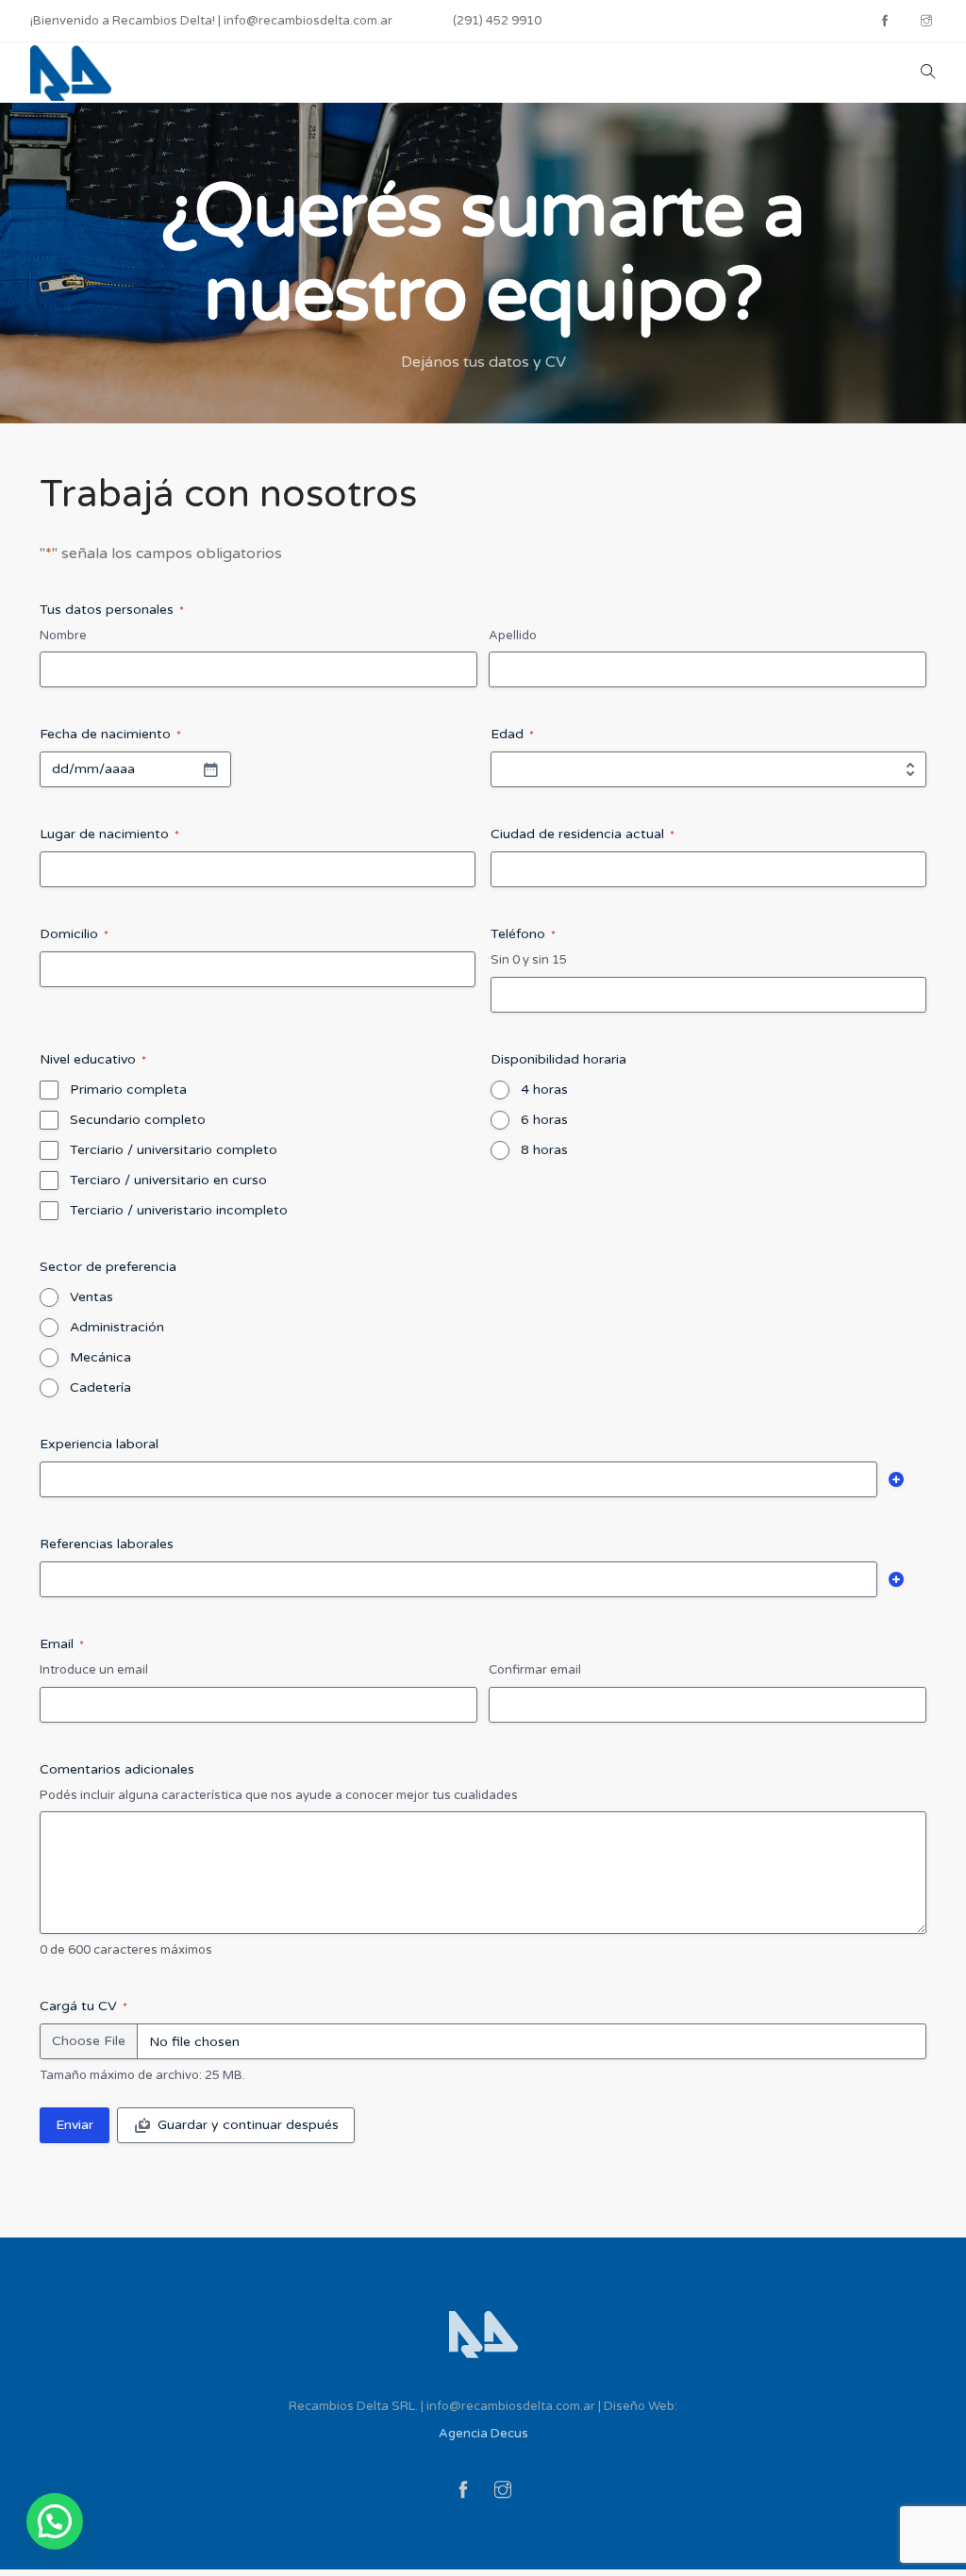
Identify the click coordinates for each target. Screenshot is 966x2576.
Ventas (92, 1297)
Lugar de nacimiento (109, 834)
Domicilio (74, 934)
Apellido (513, 636)
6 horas (544, 1120)
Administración (117, 1327)
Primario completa (128, 1090)
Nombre (63, 636)
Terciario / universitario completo (174, 1150)
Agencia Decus (483, 2434)
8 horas (544, 1150)
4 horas (544, 1090)
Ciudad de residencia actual (583, 834)
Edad (512, 734)
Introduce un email (94, 1670)
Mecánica (100, 1357)
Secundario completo (138, 1120)
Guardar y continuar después (248, 2125)
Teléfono (523, 934)
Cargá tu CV (83, 2006)
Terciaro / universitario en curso (168, 1180)
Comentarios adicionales (117, 1769)
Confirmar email (535, 1670)
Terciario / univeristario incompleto (179, 1210)
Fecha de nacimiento (110, 734)
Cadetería (100, 1387)
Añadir (896, 1479)
